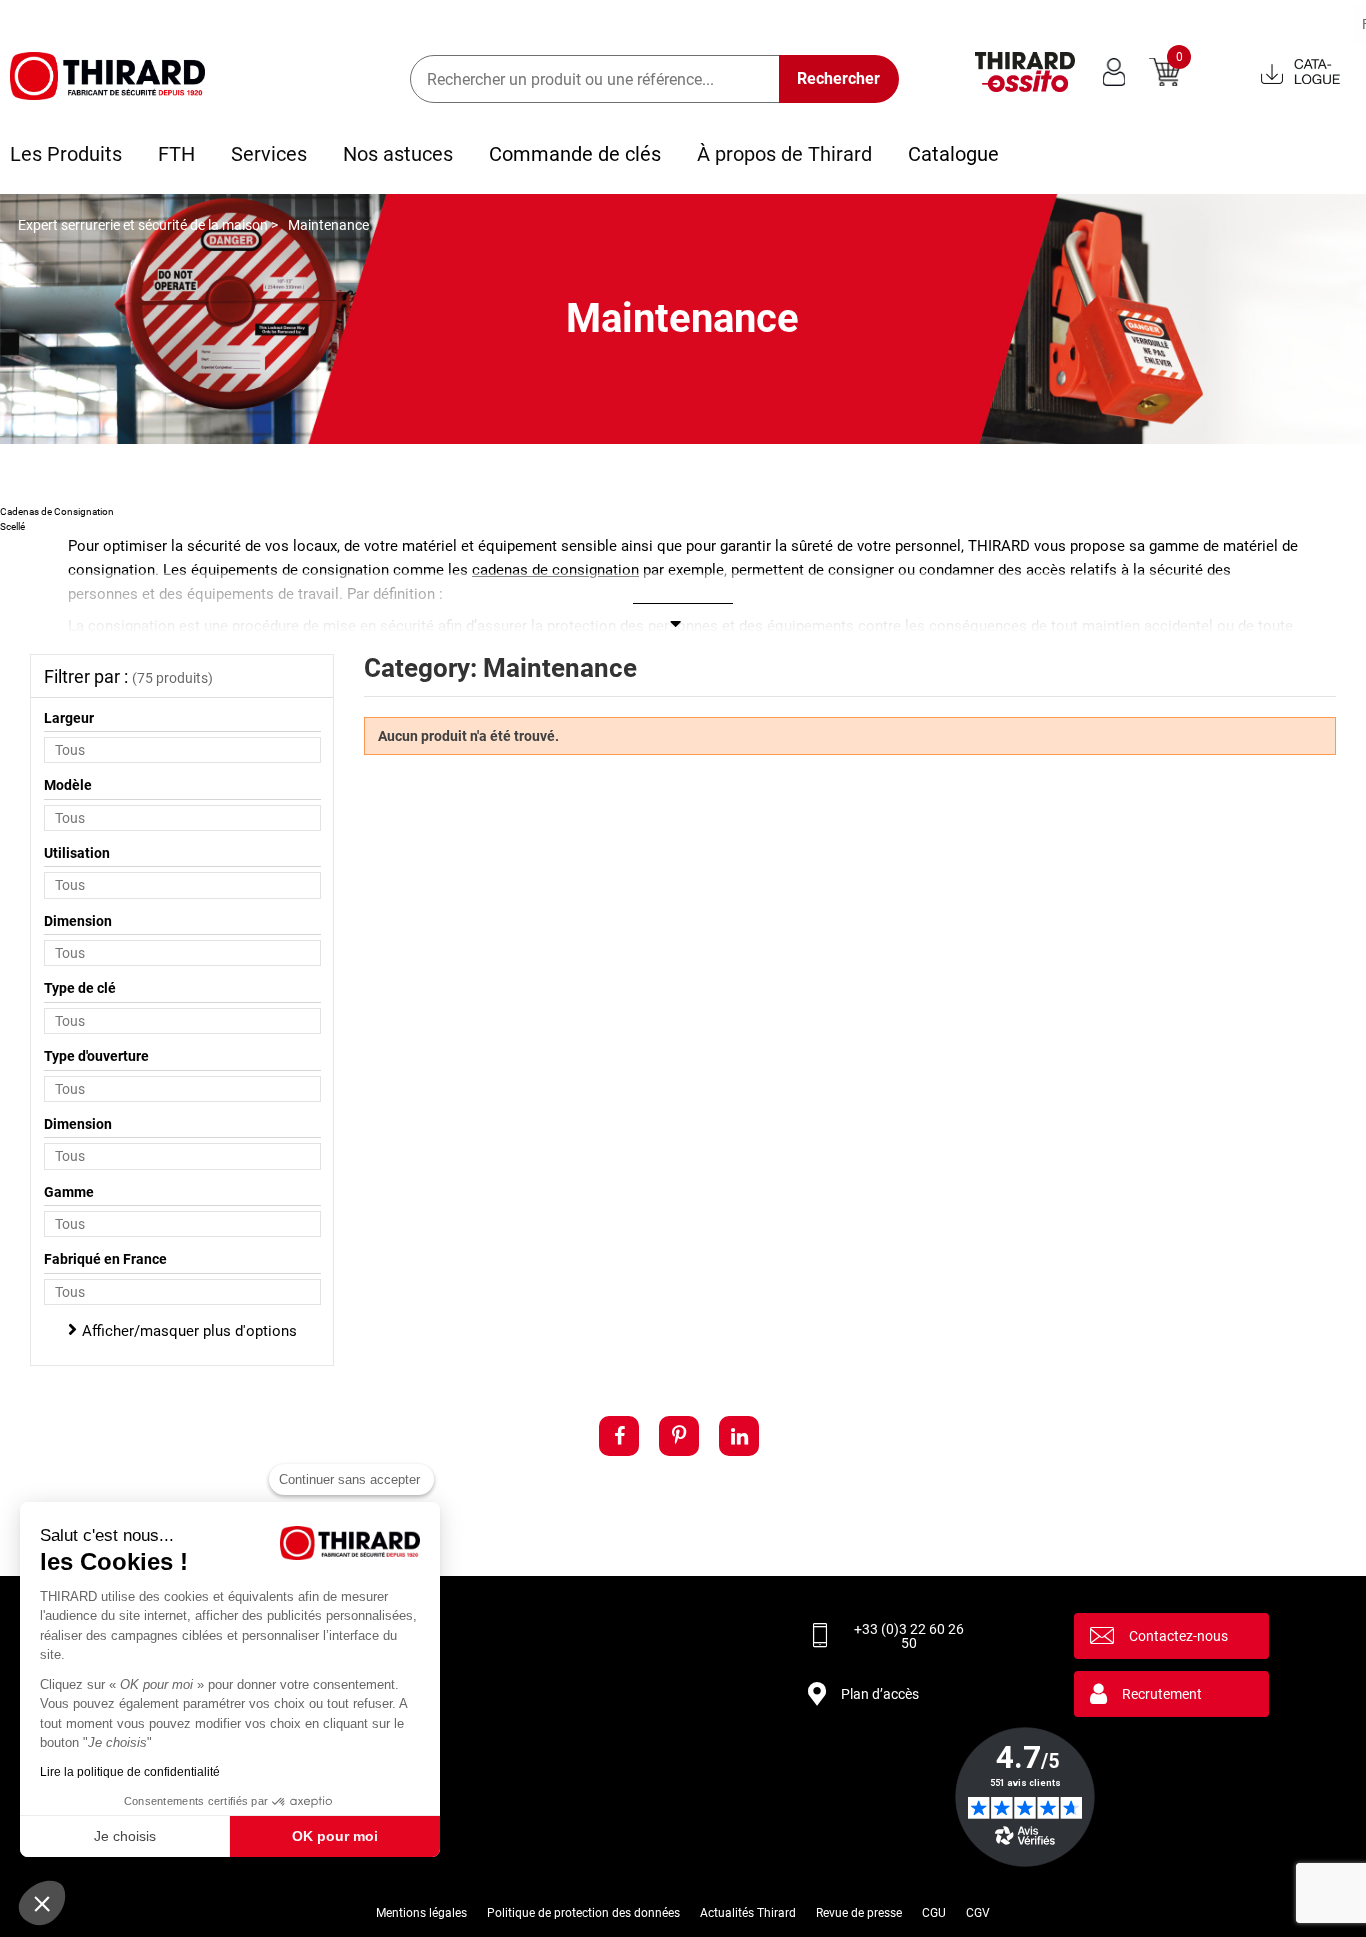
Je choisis (125, 1836)
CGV (978, 1913)
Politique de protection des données (583, 1913)
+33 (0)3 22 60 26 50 (909, 1636)
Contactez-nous (1178, 1636)
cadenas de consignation (555, 570)
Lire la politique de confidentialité (130, 1772)
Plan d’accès (880, 1694)
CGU (934, 1913)
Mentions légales (421, 1913)
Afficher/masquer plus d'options (189, 1331)
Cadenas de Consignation (57, 511)
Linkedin (739, 1436)
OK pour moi (335, 1836)
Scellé (12, 526)
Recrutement (1162, 1694)
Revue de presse (859, 1913)
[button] (42, 1903)
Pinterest (679, 1436)
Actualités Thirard (748, 1913)
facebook (619, 1436)
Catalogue (953, 154)
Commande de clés (575, 154)
